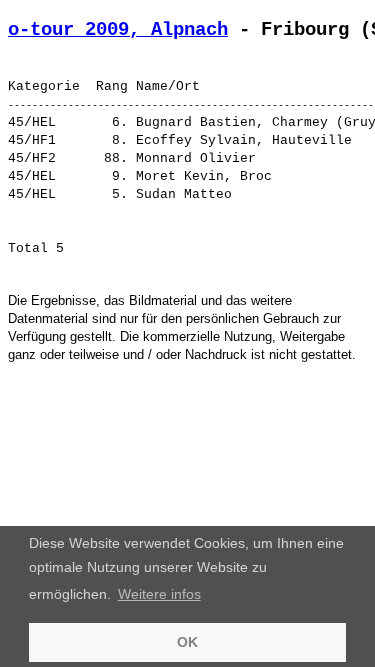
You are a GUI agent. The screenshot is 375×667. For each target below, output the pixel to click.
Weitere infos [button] (159, 594)
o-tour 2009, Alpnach (118, 30)
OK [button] (187, 642)
